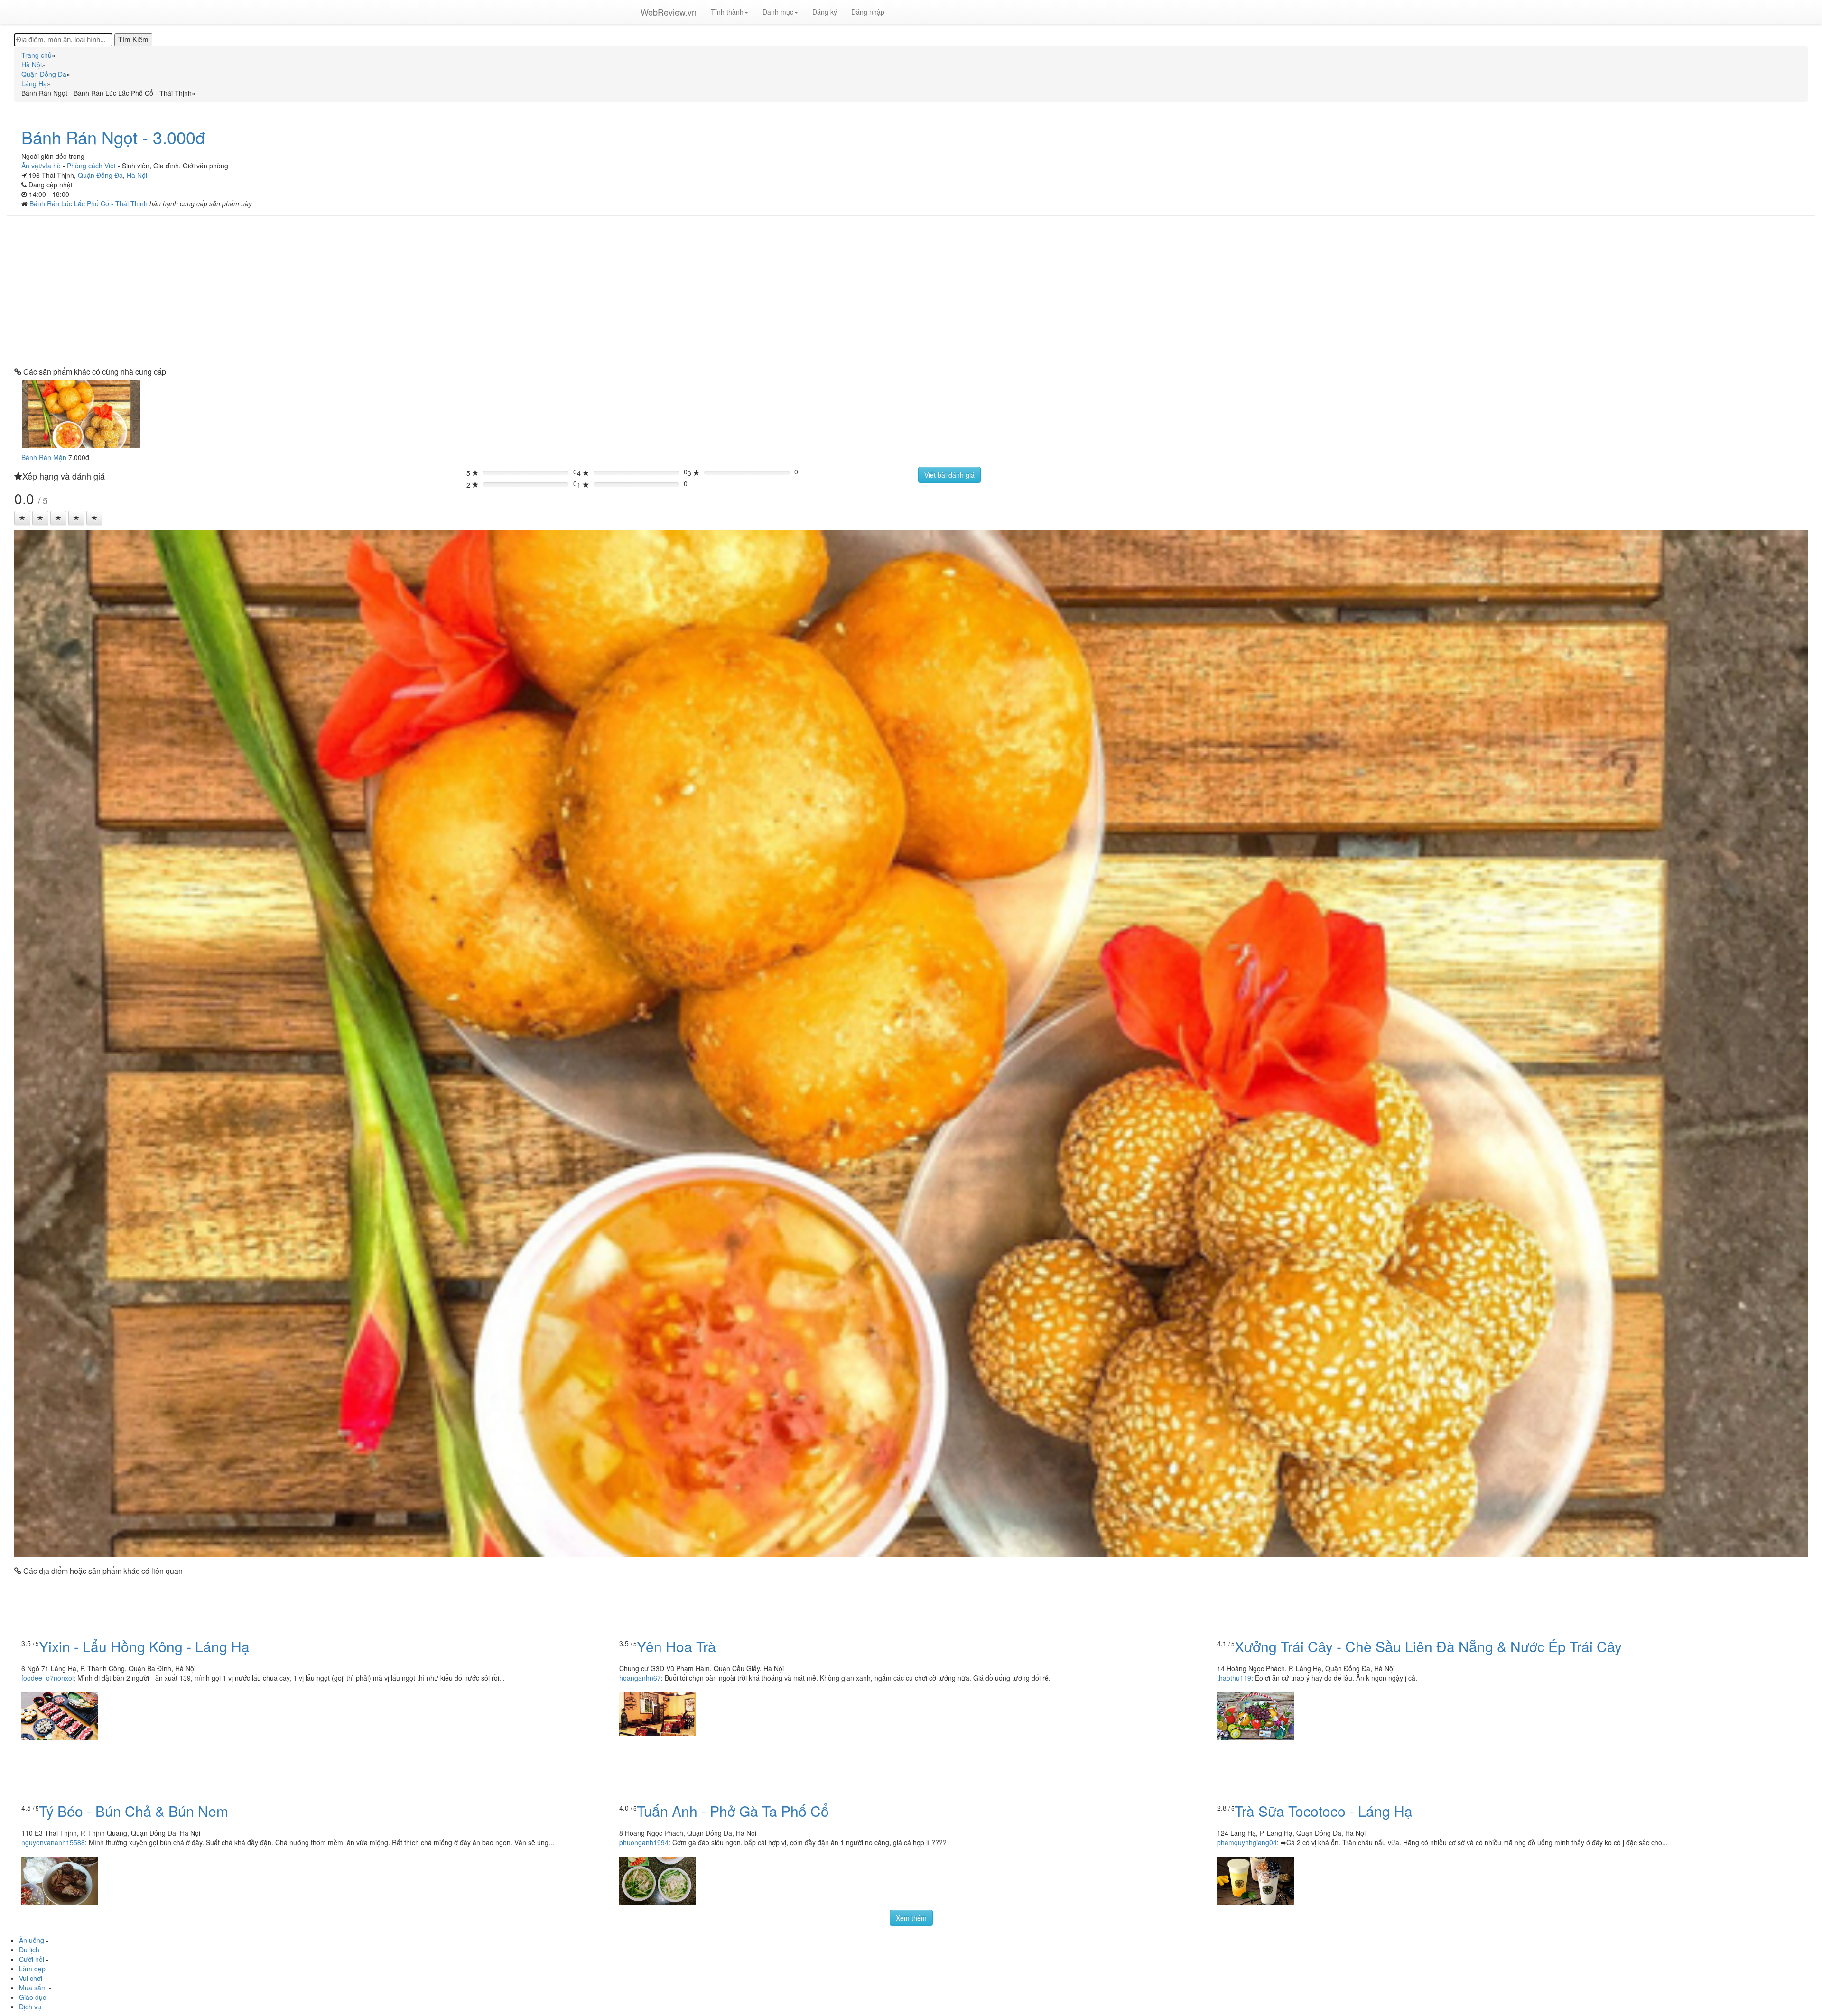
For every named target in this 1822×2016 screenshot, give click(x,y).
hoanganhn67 (640, 1678)
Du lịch (29, 1950)
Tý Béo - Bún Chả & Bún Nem (134, 1811)
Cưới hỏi (32, 1959)
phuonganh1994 (644, 1842)
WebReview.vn (669, 12)
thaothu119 (1234, 1678)
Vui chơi (31, 1978)
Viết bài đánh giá (949, 475)
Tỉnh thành (727, 12)
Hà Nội (137, 175)
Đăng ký (825, 12)
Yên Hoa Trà (676, 1646)
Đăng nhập (868, 12)
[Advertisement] (911, 292)
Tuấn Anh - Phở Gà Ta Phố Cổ (733, 1811)
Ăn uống (32, 1940)
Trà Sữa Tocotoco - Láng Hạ (1324, 1811)
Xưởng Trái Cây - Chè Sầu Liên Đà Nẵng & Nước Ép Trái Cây (1428, 1646)
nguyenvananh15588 (53, 1842)
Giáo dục (33, 1997)
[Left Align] (22, 518)
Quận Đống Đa (100, 175)
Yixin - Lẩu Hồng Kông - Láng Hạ (144, 1646)
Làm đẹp (32, 1969)
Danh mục (778, 12)
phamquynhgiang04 (1247, 1842)
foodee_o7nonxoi (47, 1678)
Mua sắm (33, 1988)
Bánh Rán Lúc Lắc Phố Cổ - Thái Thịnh (89, 203)
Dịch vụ (30, 2007)
